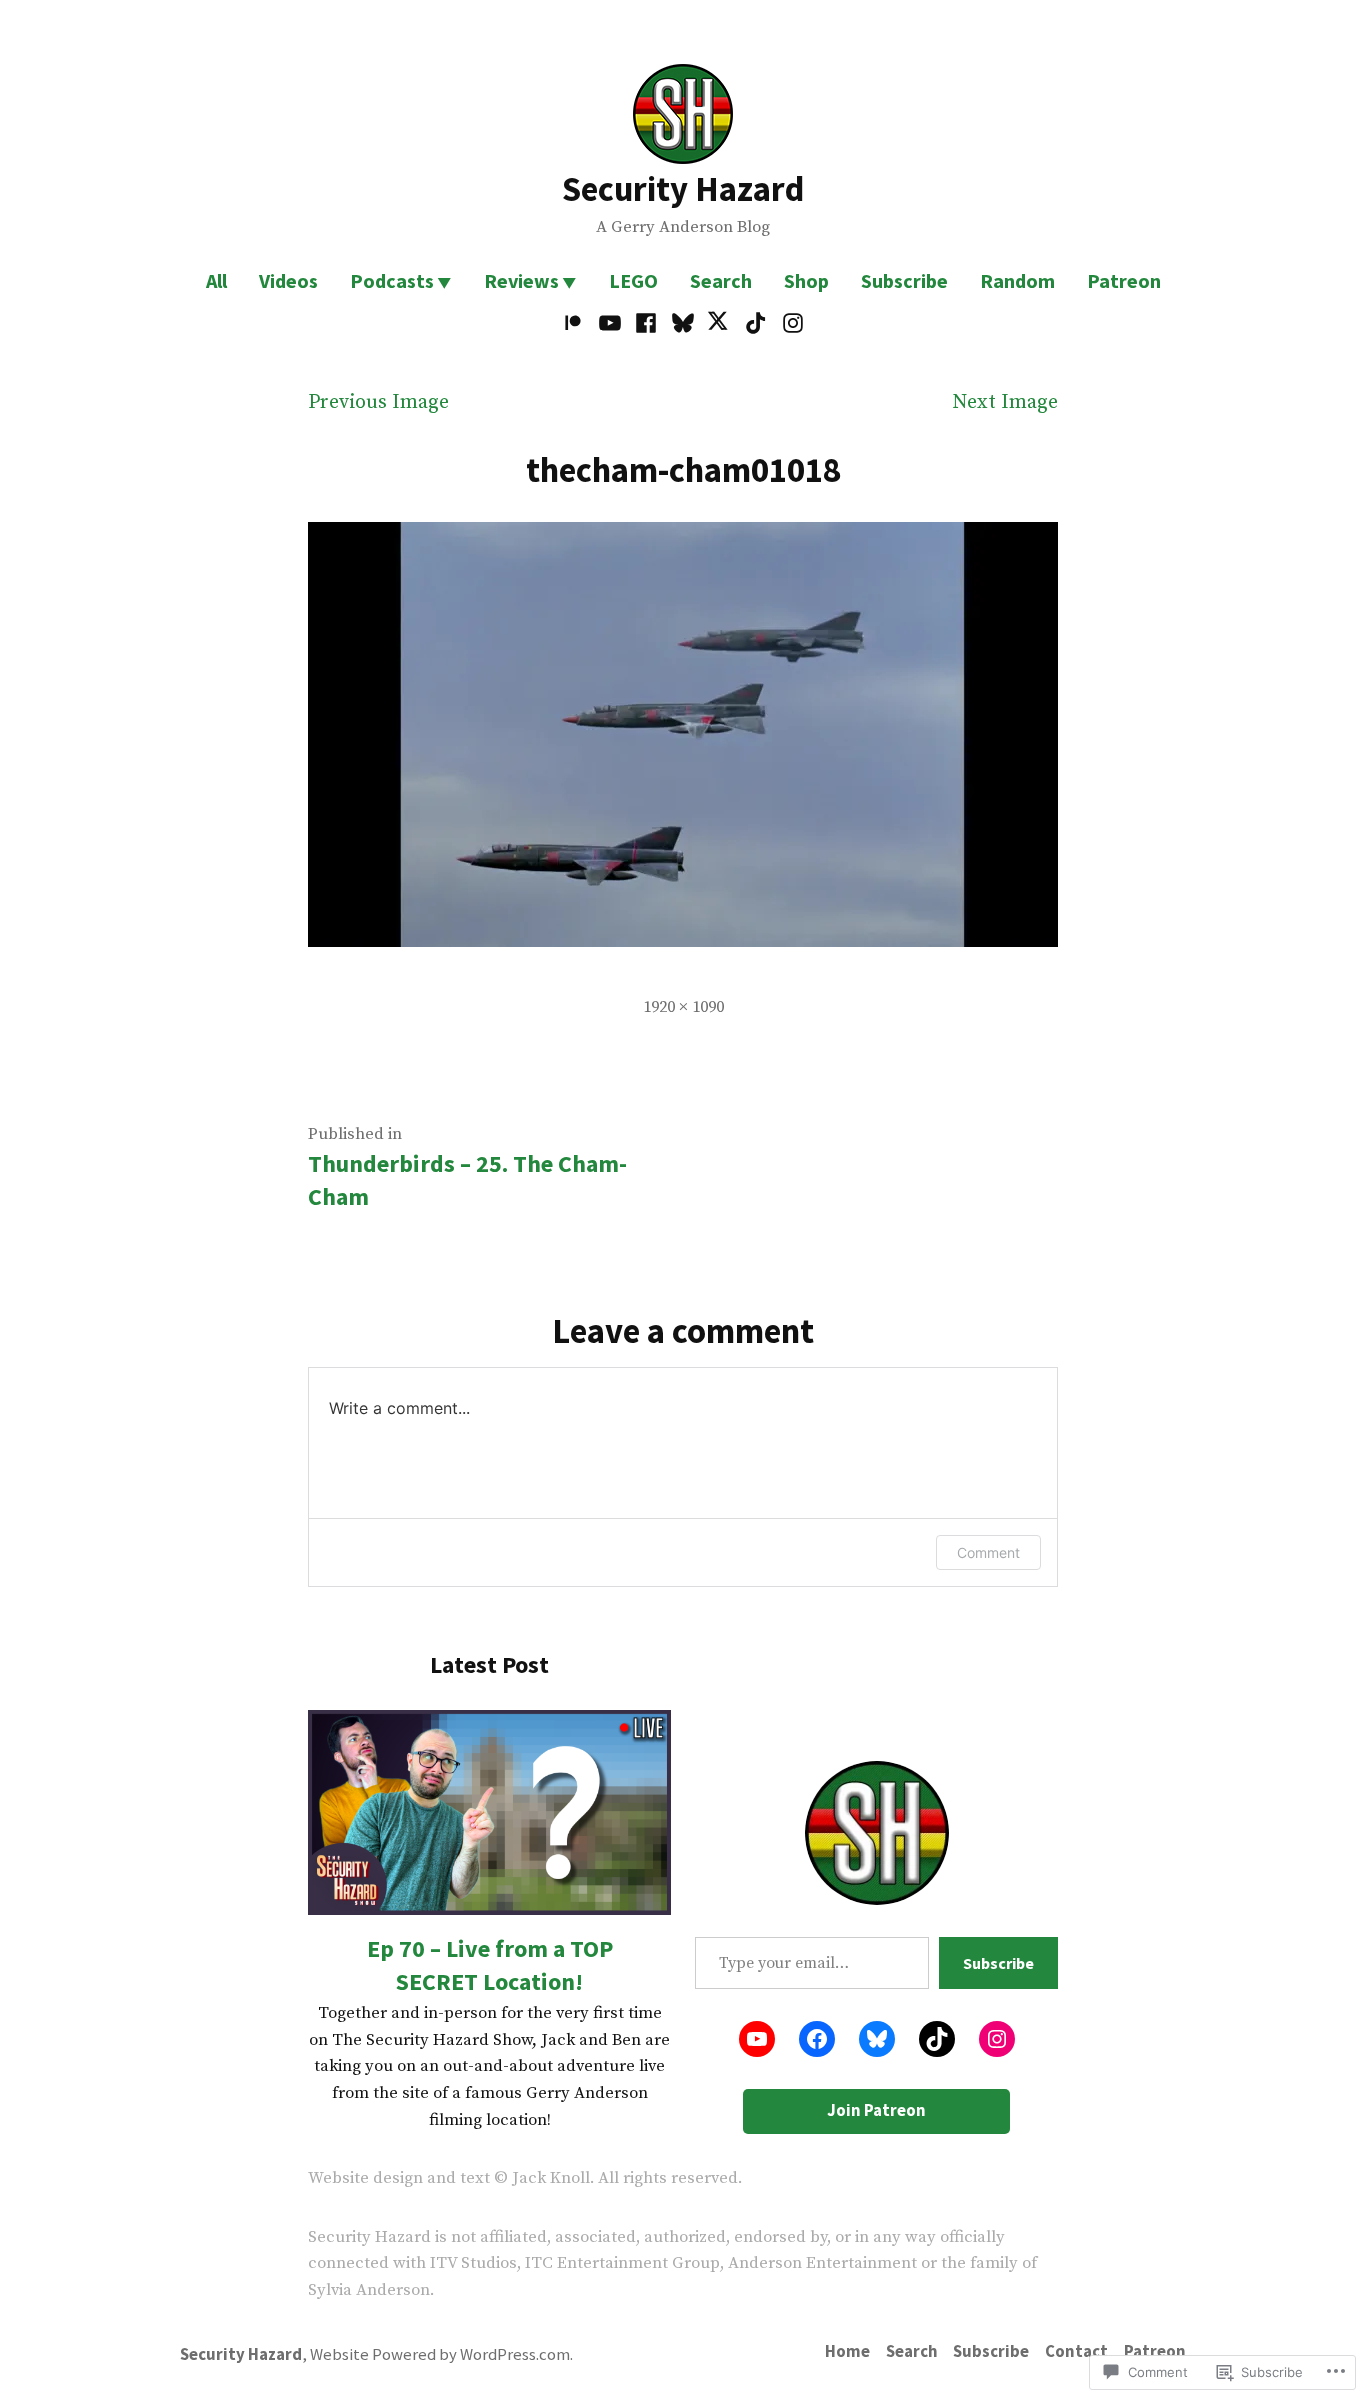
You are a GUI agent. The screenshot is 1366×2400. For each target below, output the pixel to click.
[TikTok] (756, 323)
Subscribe (904, 280)
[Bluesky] (683, 323)
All (216, 280)
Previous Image (378, 402)
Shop (806, 280)
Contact (1076, 2351)
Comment (988, 1552)
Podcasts (392, 280)
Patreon (1124, 280)
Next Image (1005, 402)
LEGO (633, 280)
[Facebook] (646, 323)
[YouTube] (610, 323)
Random (1017, 280)
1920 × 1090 (683, 1007)
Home (847, 2351)
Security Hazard (683, 188)
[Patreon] (575, 323)
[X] (719, 323)
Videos (288, 280)
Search (721, 280)
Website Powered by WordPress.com (440, 2354)
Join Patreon (876, 2110)
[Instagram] (789, 323)
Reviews (521, 280)
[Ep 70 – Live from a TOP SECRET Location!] (489, 1812)
